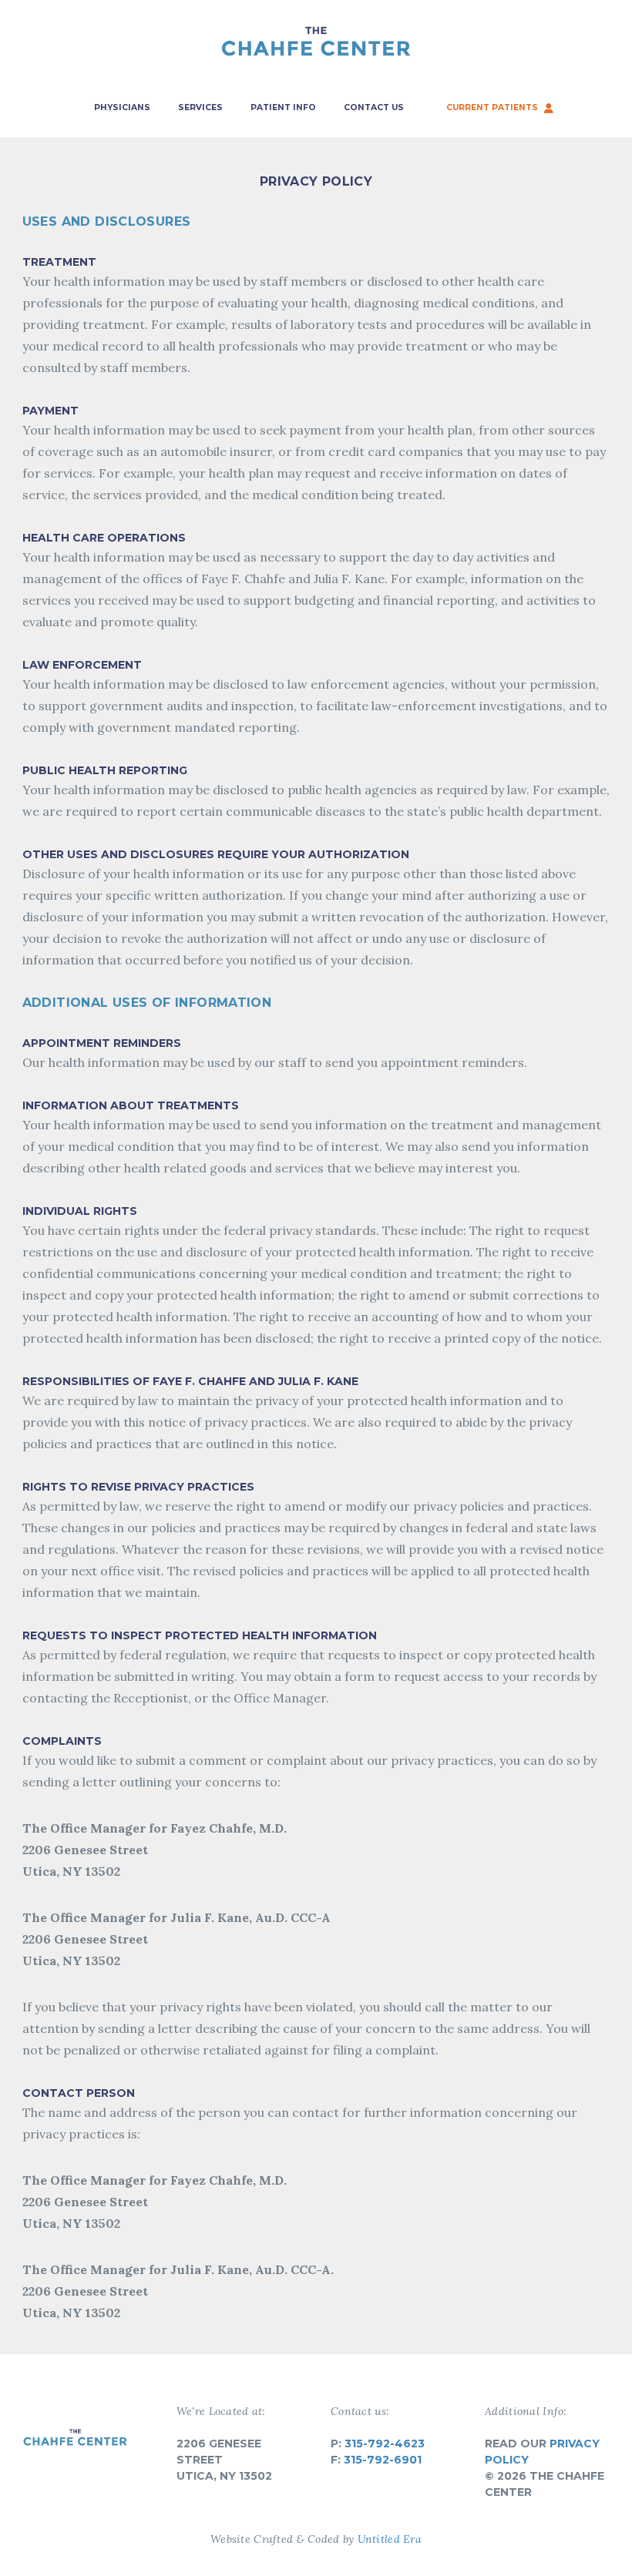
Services (200, 107)
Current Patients (492, 107)
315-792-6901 (383, 2460)
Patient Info (283, 107)
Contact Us (374, 107)
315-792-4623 (385, 2444)
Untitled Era (390, 2539)
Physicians (122, 107)
